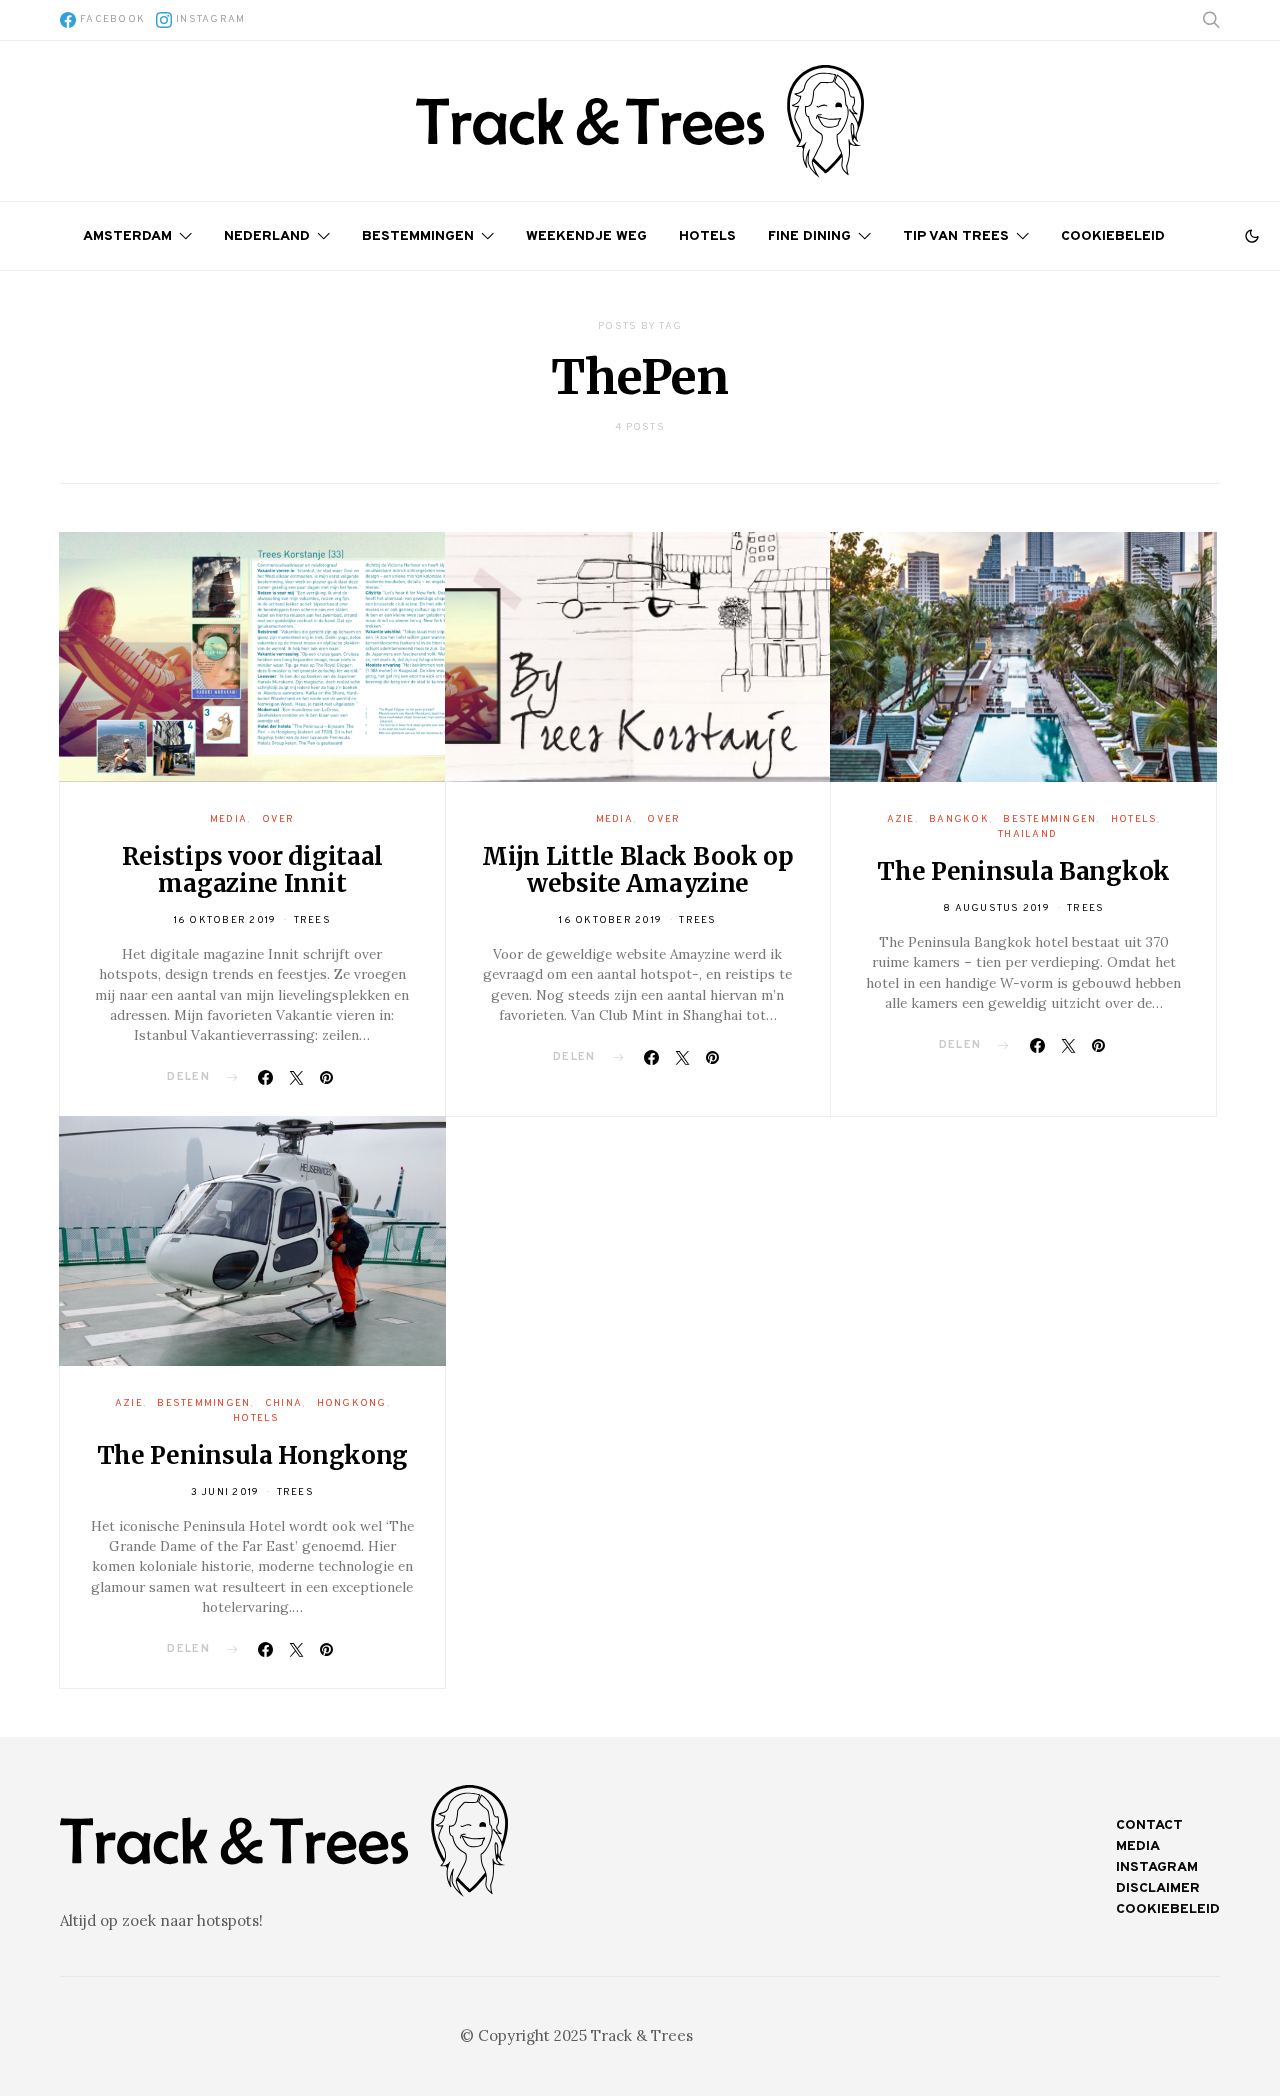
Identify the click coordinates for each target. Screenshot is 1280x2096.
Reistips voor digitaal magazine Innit (252, 870)
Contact (1149, 1825)
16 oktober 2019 (225, 920)
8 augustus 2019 (996, 908)
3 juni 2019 (225, 1492)
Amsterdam (127, 236)
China (283, 1403)
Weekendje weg (586, 236)
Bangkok (959, 819)
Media (228, 819)
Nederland (267, 236)
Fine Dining (809, 236)
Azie (901, 819)
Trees (312, 920)
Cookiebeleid (1113, 236)
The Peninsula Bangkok (1023, 871)
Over (278, 819)
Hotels (707, 236)
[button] (1252, 236)
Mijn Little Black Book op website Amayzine (638, 870)
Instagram (1157, 1867)
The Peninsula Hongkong (252, 1455)
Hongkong (352, 1403)
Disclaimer (1158, 1888)
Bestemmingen (418, 236)
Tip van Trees (956, 236)
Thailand (1027, 834)
